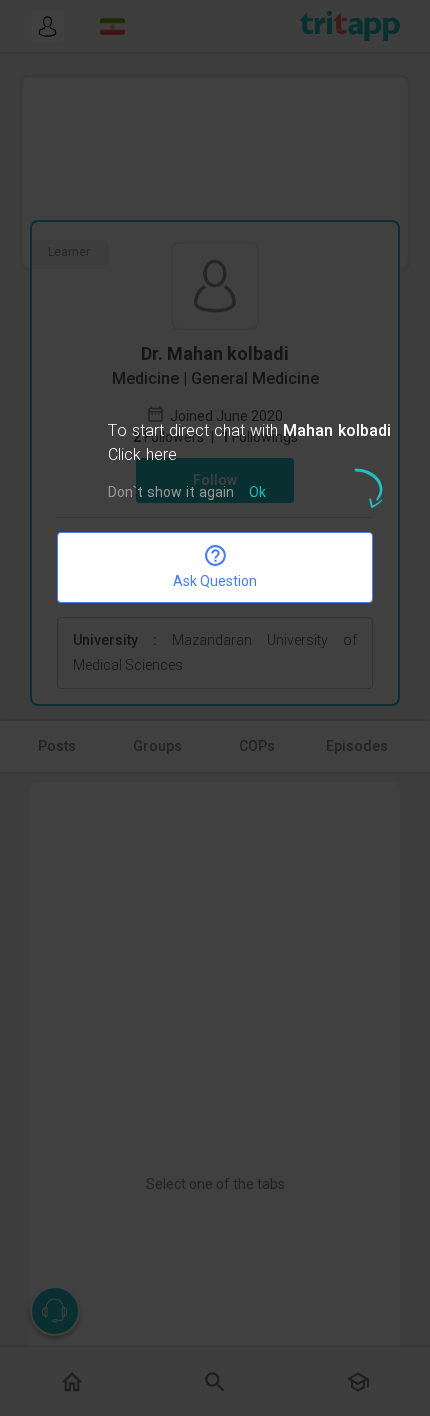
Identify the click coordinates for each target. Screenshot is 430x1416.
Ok (257, 493)
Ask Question (215, 581)
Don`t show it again (171, 493)
